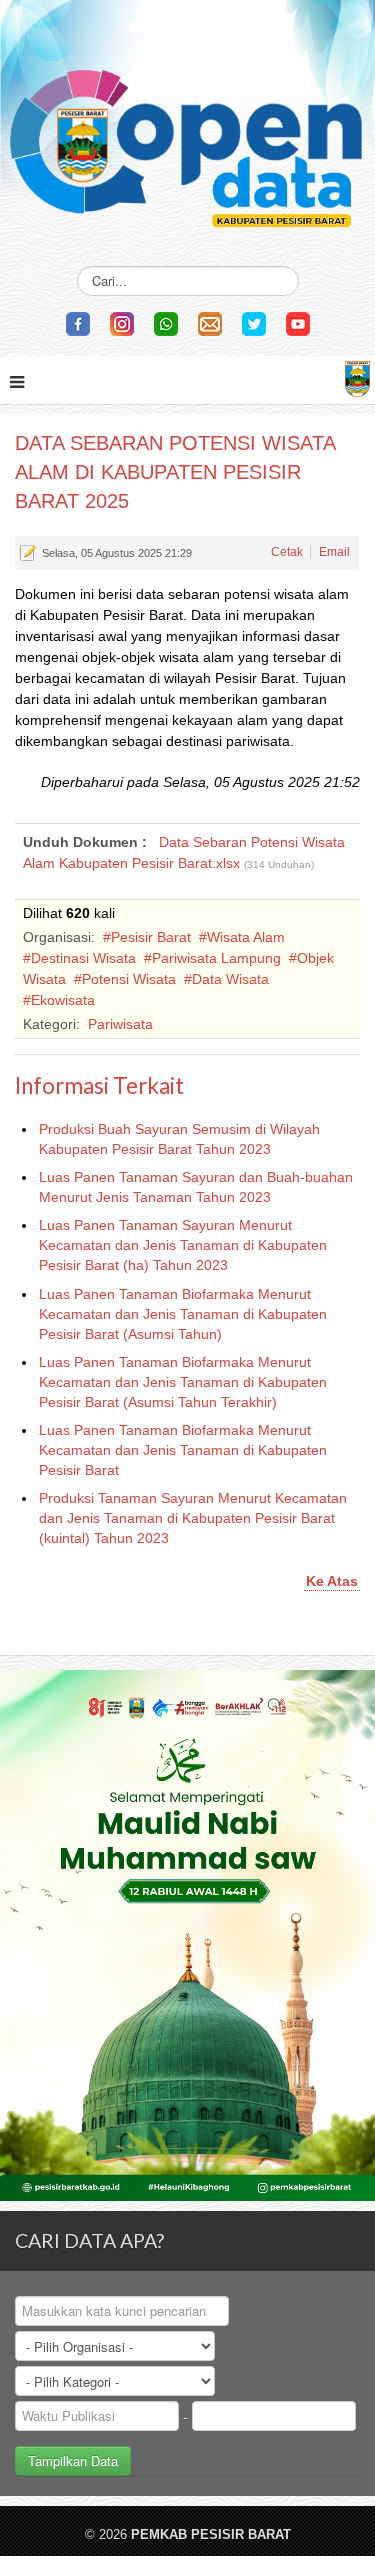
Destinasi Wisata (83, 958)
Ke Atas (332, 1581)
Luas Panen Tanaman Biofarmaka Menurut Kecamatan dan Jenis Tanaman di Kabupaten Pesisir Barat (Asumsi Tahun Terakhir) (183, 1382)
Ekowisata (63, 1000)
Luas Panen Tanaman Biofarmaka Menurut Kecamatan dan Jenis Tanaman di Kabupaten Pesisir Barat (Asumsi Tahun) (183, 1314)
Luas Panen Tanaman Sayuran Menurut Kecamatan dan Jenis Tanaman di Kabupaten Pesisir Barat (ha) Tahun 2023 (183, 1245)
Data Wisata (230, 979)
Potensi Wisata (129, 979)
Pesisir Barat (151, 937)
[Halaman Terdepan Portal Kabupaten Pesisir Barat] (357, 376)
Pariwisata (120, 1024)
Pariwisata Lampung (216, 958)
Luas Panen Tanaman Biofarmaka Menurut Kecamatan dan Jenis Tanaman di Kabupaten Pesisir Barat (183, 1450)
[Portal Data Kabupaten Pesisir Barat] (187, 121)
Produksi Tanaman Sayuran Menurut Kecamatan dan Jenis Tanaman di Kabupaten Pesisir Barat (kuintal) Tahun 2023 (193, 1518)
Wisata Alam (246, 937)
